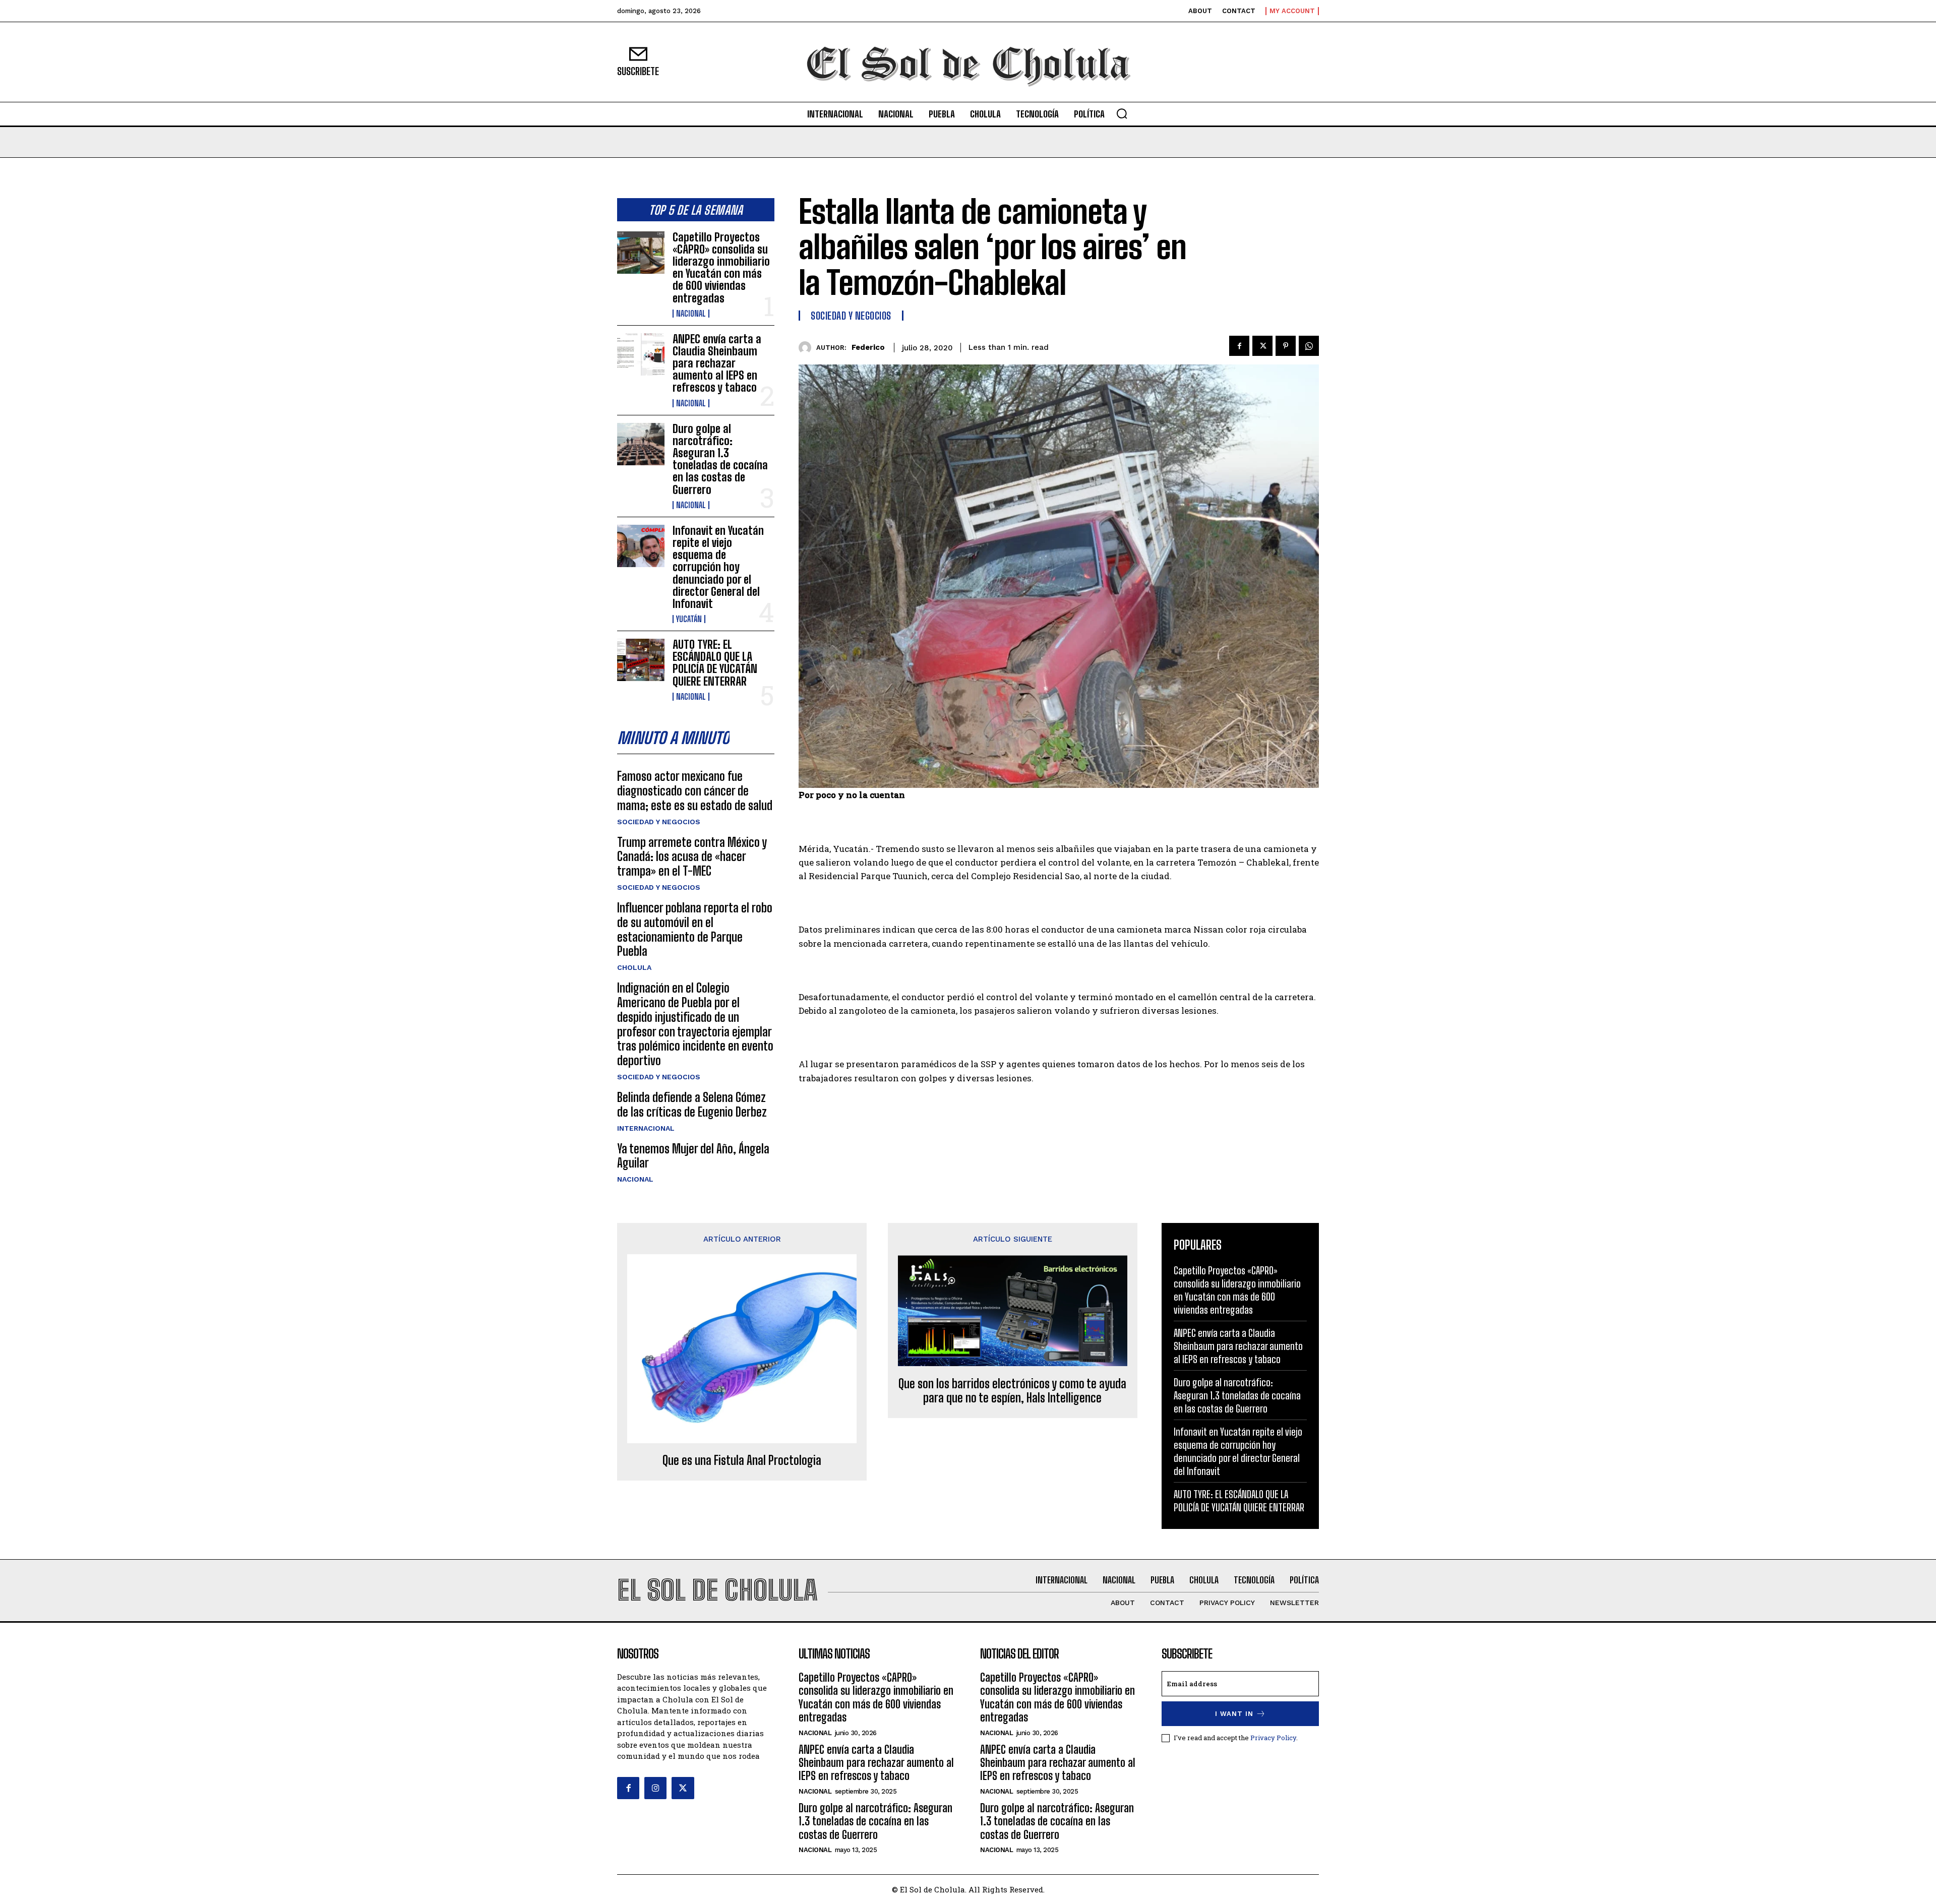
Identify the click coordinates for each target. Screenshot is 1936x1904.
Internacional (646, 1128)
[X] (1262, 346)
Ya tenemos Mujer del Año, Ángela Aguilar (693, 1156)
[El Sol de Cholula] (968, 62)
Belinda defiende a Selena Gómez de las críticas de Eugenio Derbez (692, 1104)
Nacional (691, 314)
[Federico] (807, 348)
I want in (1234, 1714)
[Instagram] (655, 1788)
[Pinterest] (1286, 346)
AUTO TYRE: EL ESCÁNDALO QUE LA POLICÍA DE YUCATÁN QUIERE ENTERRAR (715, 663)
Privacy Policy (1273, 1738)
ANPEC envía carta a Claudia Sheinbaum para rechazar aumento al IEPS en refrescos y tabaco (717, 363)
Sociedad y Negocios (659, 822)
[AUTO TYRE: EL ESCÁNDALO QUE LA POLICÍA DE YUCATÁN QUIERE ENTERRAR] (641, 660)
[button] (1122, 113)
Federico (868, 347)
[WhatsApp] (1309, 346)
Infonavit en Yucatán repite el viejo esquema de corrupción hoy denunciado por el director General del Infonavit (718, 567)
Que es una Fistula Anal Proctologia (742, 1460)
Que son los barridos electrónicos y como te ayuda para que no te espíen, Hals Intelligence (1012, 1391)
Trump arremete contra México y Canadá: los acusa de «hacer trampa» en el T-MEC (692, 857)
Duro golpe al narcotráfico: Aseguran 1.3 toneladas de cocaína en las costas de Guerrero (720, 459)
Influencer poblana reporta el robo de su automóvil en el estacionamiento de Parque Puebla (695, 929)
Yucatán (689, 619)
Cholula (634, 967)
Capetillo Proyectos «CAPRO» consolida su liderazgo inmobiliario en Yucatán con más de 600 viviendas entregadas (721, 268)
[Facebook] (1239, 346)
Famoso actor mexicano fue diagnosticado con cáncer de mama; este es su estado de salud (695, 791)
